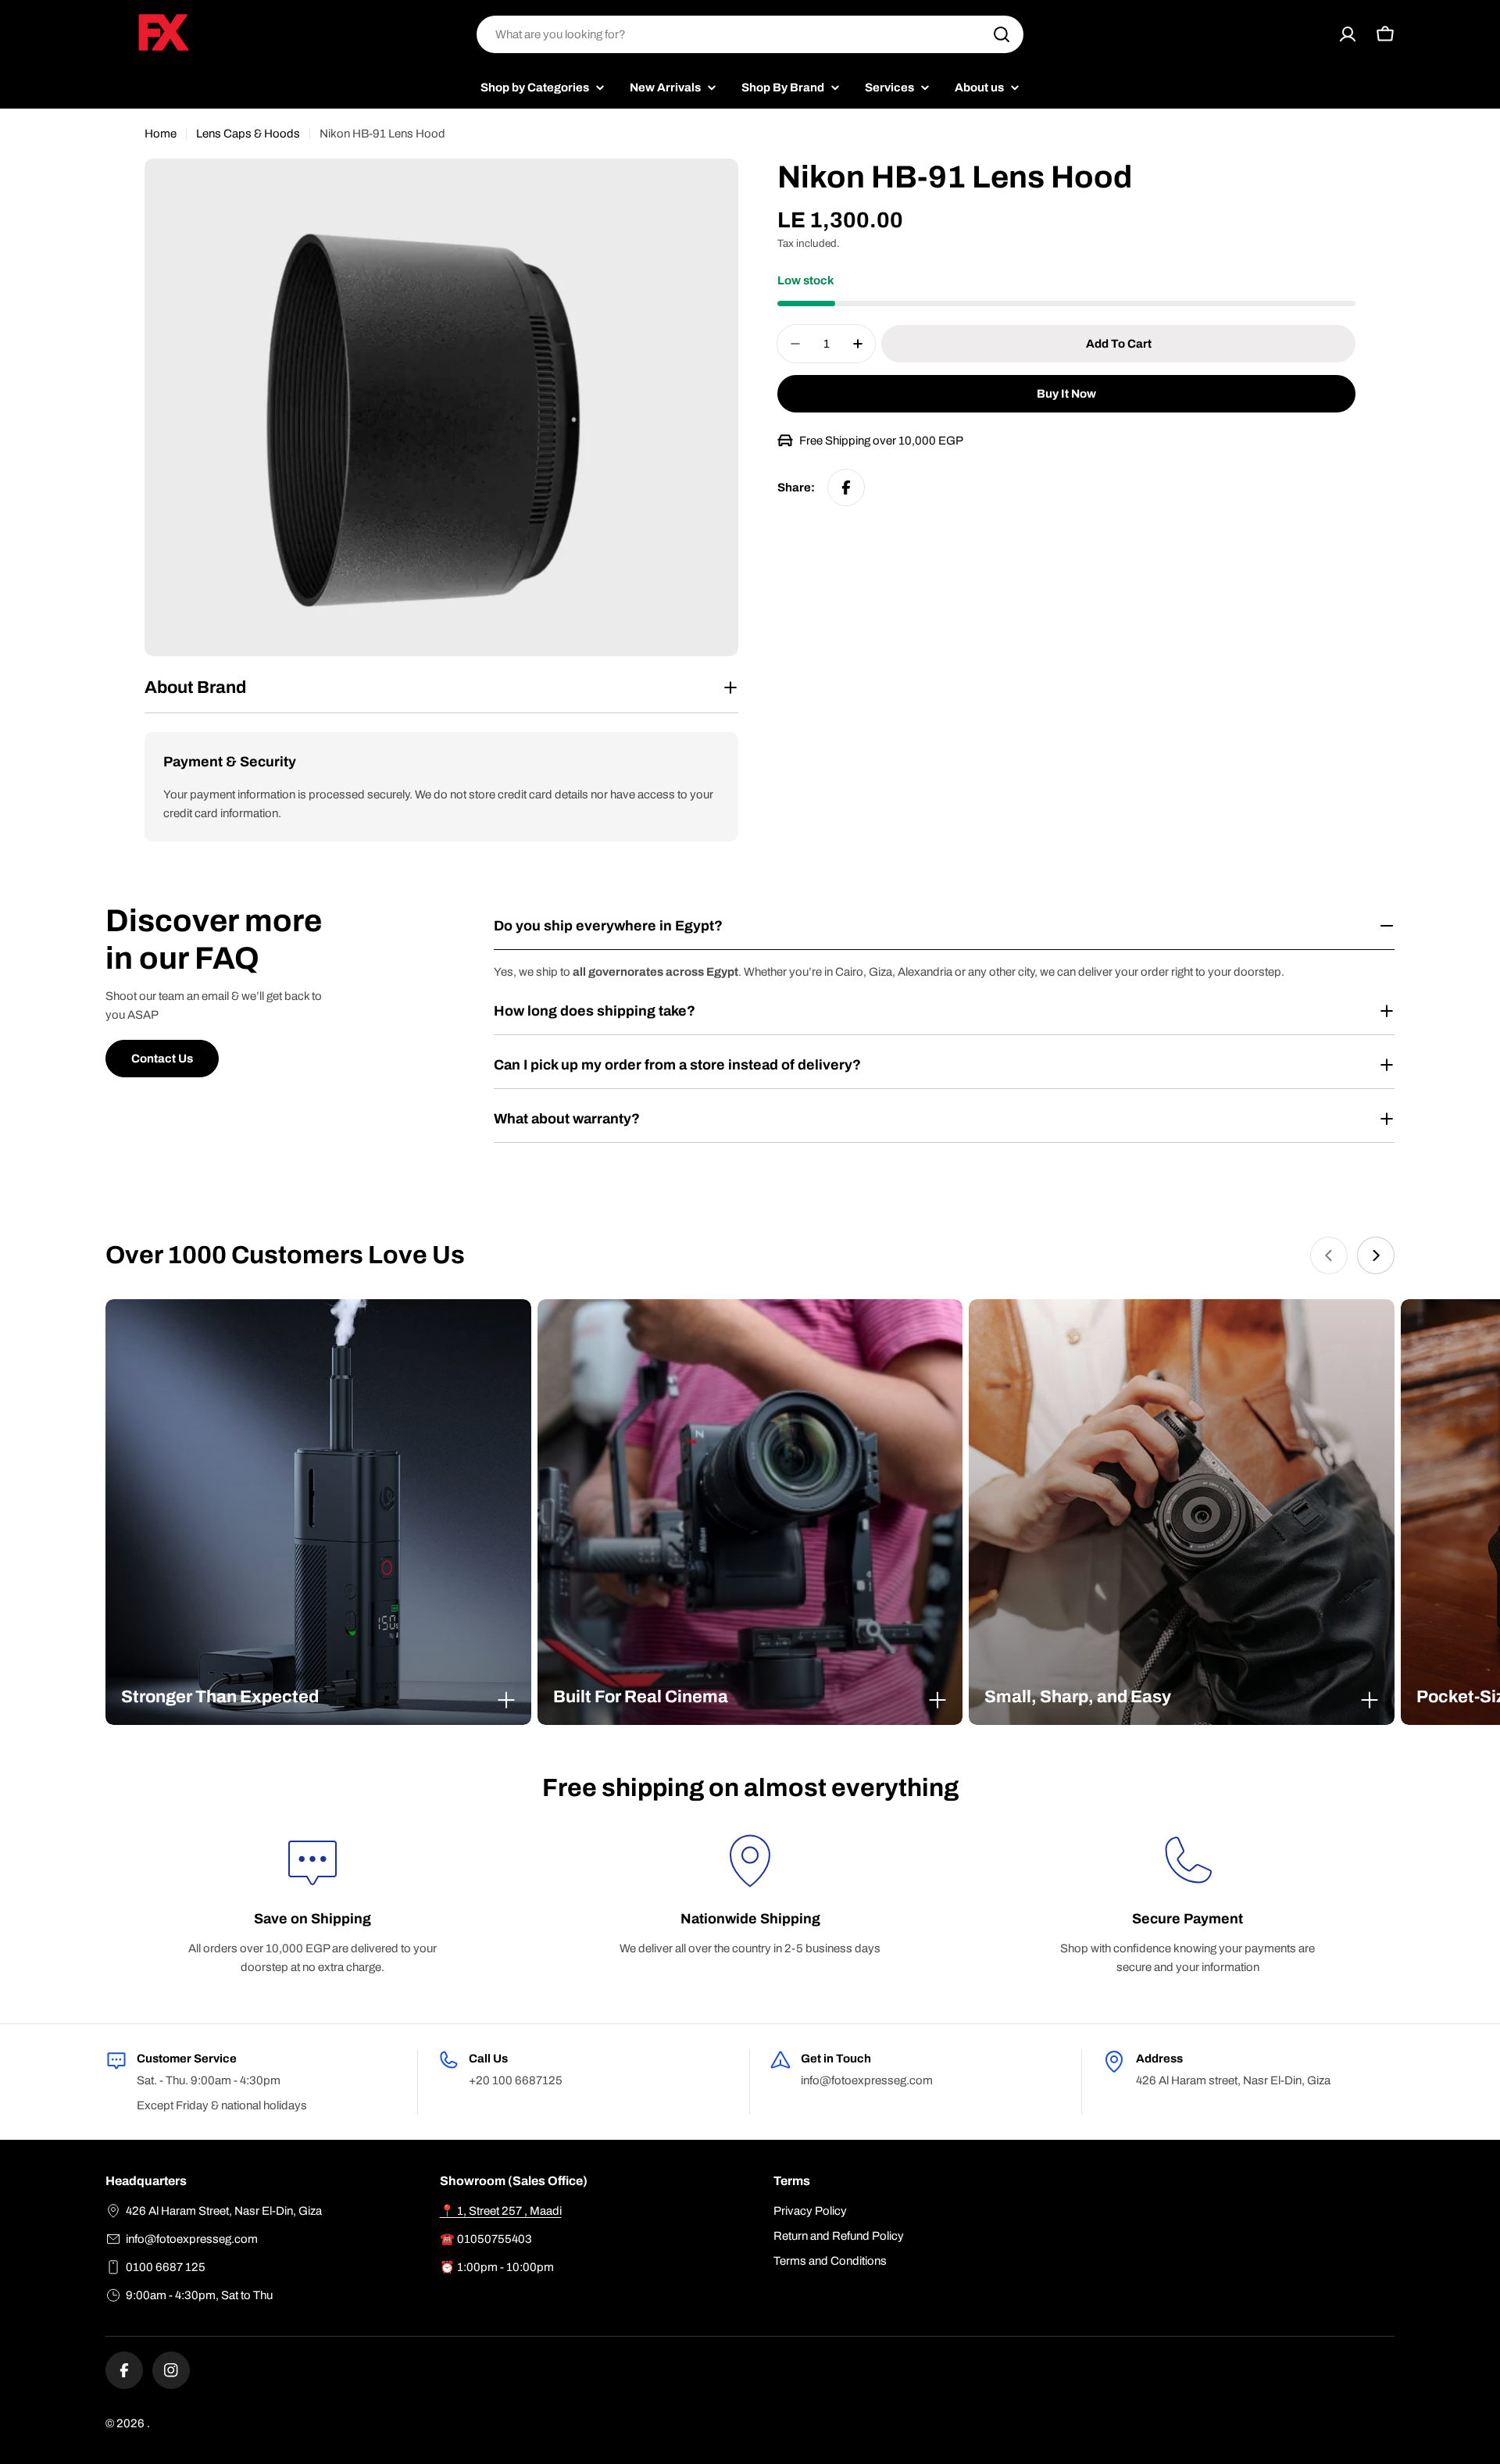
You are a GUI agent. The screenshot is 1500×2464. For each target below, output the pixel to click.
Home (161, 134)
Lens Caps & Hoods (248, 134)
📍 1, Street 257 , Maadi (501, 2211)
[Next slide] (1376, 1255)
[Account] (1348, 34)
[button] (318, 1697)
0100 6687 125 (166, 2267)
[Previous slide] (1329, 1255)
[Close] (506, 1700)
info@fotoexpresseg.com (192, 2239)
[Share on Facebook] (846, 487)
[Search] (1002, 34)
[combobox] (750, 34)
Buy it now (1066, 394)
